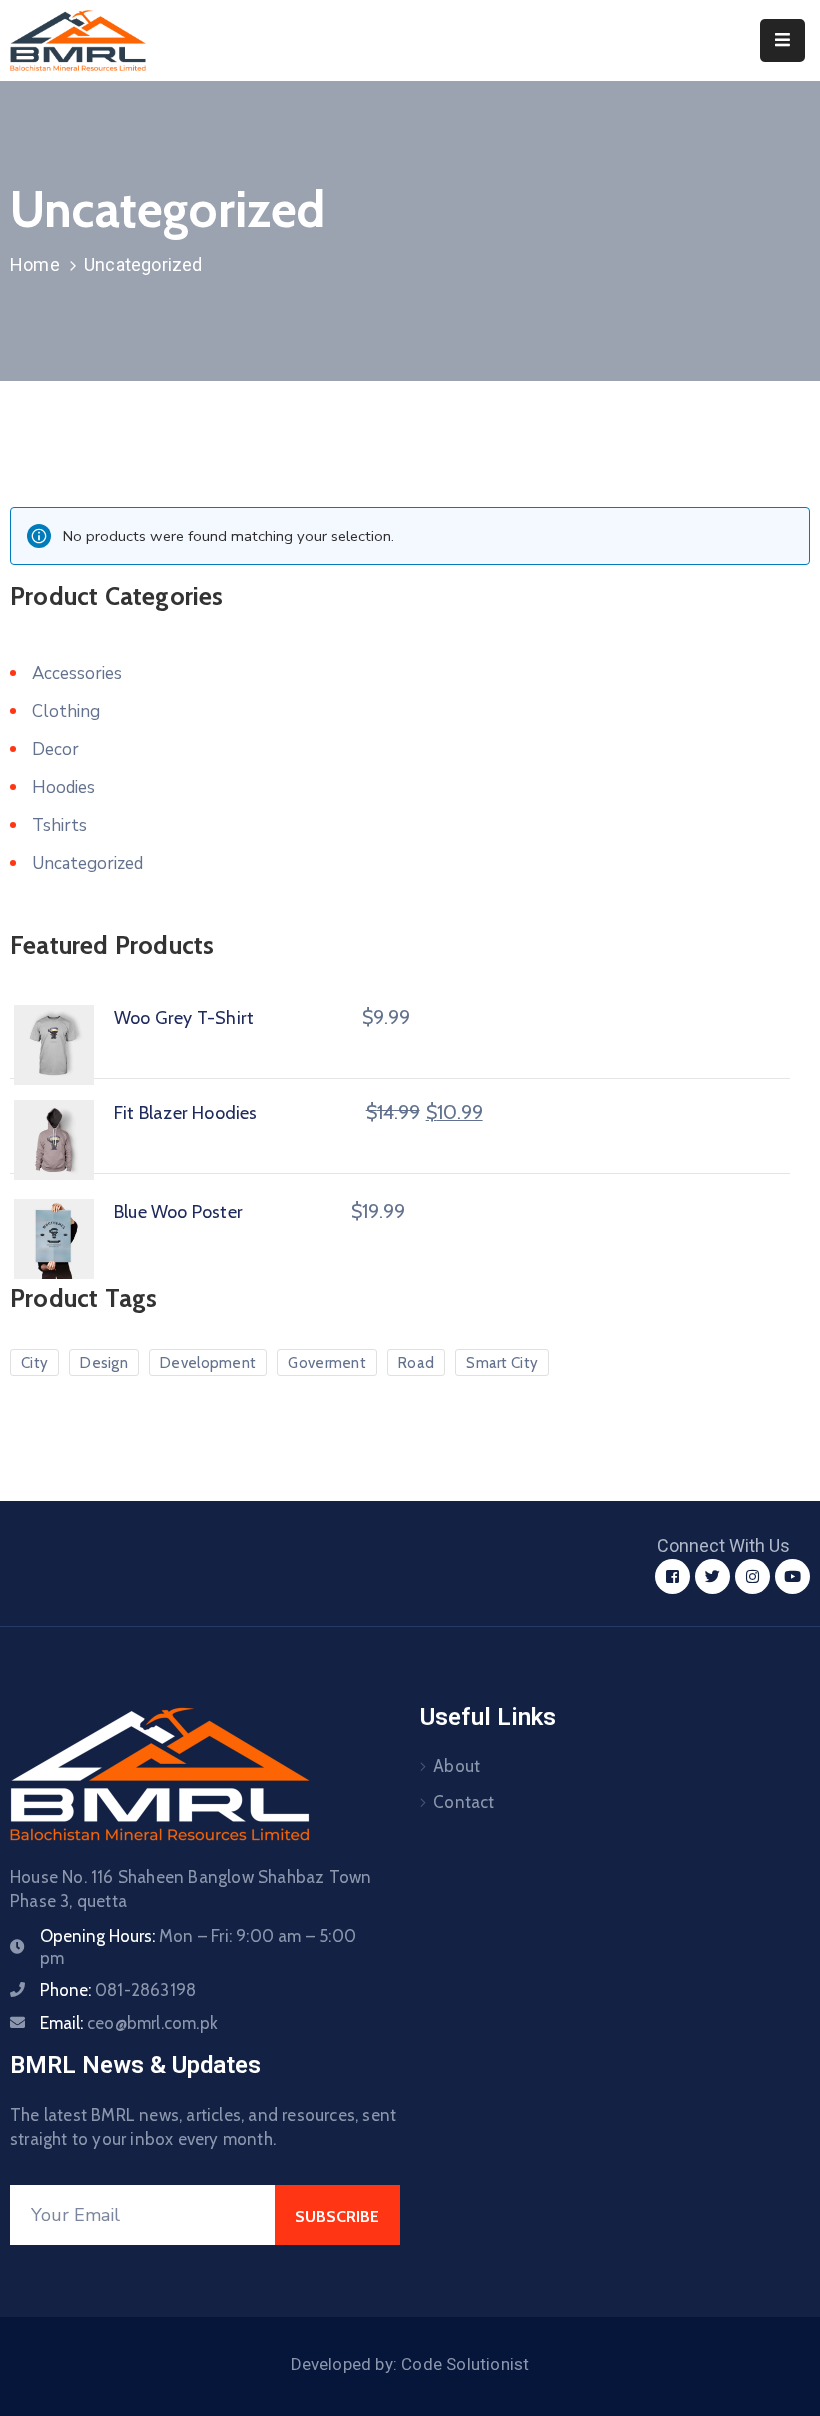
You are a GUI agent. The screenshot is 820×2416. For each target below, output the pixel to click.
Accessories (77, 673)
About (456, 1766)
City (34, 1363)
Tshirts (59, 825)
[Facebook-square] (672, 1576)
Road (416, 1363)
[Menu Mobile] (782, 40)
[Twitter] (712, 1576)
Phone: (118, 1990)
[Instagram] (752, 1576)
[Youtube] (792, 1576)
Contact (463, 1802)
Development (208, 1363)
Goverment (327, 1363)
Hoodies (63, 787)
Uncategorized (87, 863)
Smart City (502, 1363)
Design (104, 1363)
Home (35, 264)
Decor (55, 749)
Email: (129, 2023)
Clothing (66, 711)
